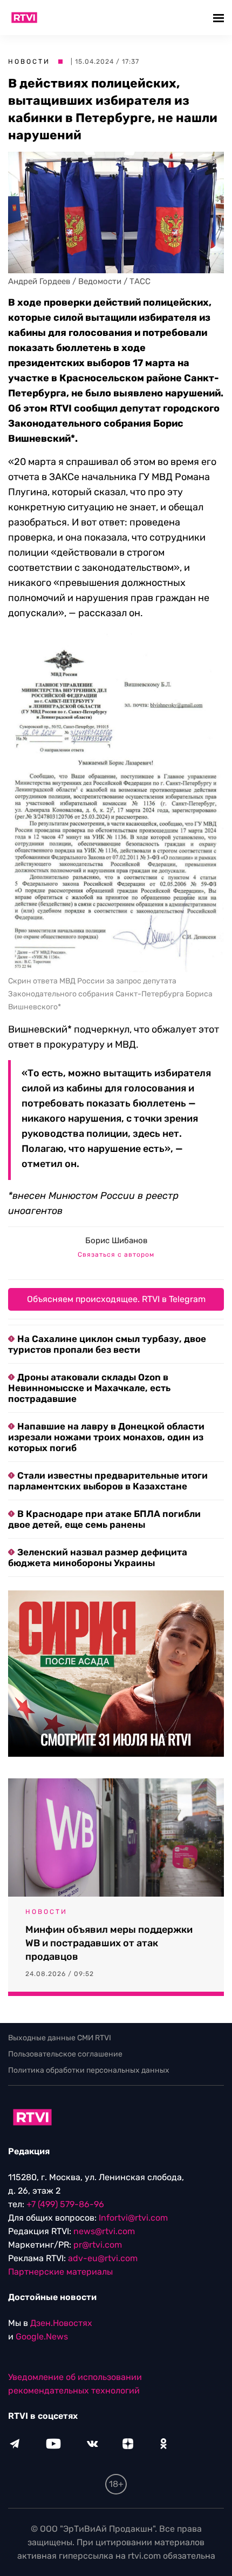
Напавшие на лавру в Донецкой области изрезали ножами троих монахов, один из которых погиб (106, 1437)
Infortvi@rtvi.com (133, 2218)
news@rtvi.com (104, 2231)
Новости (29, 62)
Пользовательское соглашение (65, 2054)
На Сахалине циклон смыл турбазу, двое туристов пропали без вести (107, 1344)
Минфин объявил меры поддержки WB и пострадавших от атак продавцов (109, 1943)
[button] (220, 18)
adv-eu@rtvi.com (103, 2258)
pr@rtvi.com (98, 2245)
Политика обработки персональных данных (89, 2070)
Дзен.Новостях (61, 2323)
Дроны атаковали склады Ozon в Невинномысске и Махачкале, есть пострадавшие (89, 1388)
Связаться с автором (116, 1255)
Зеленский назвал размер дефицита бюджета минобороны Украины (98, 1557)
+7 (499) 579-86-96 (65, 2204)
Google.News (42, 2336)
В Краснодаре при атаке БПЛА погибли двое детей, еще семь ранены (104, 1519)
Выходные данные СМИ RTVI (60, 2038)
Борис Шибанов (116, 1240)
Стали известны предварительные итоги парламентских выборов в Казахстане (108, 1481)
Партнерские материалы (60, 2272)
